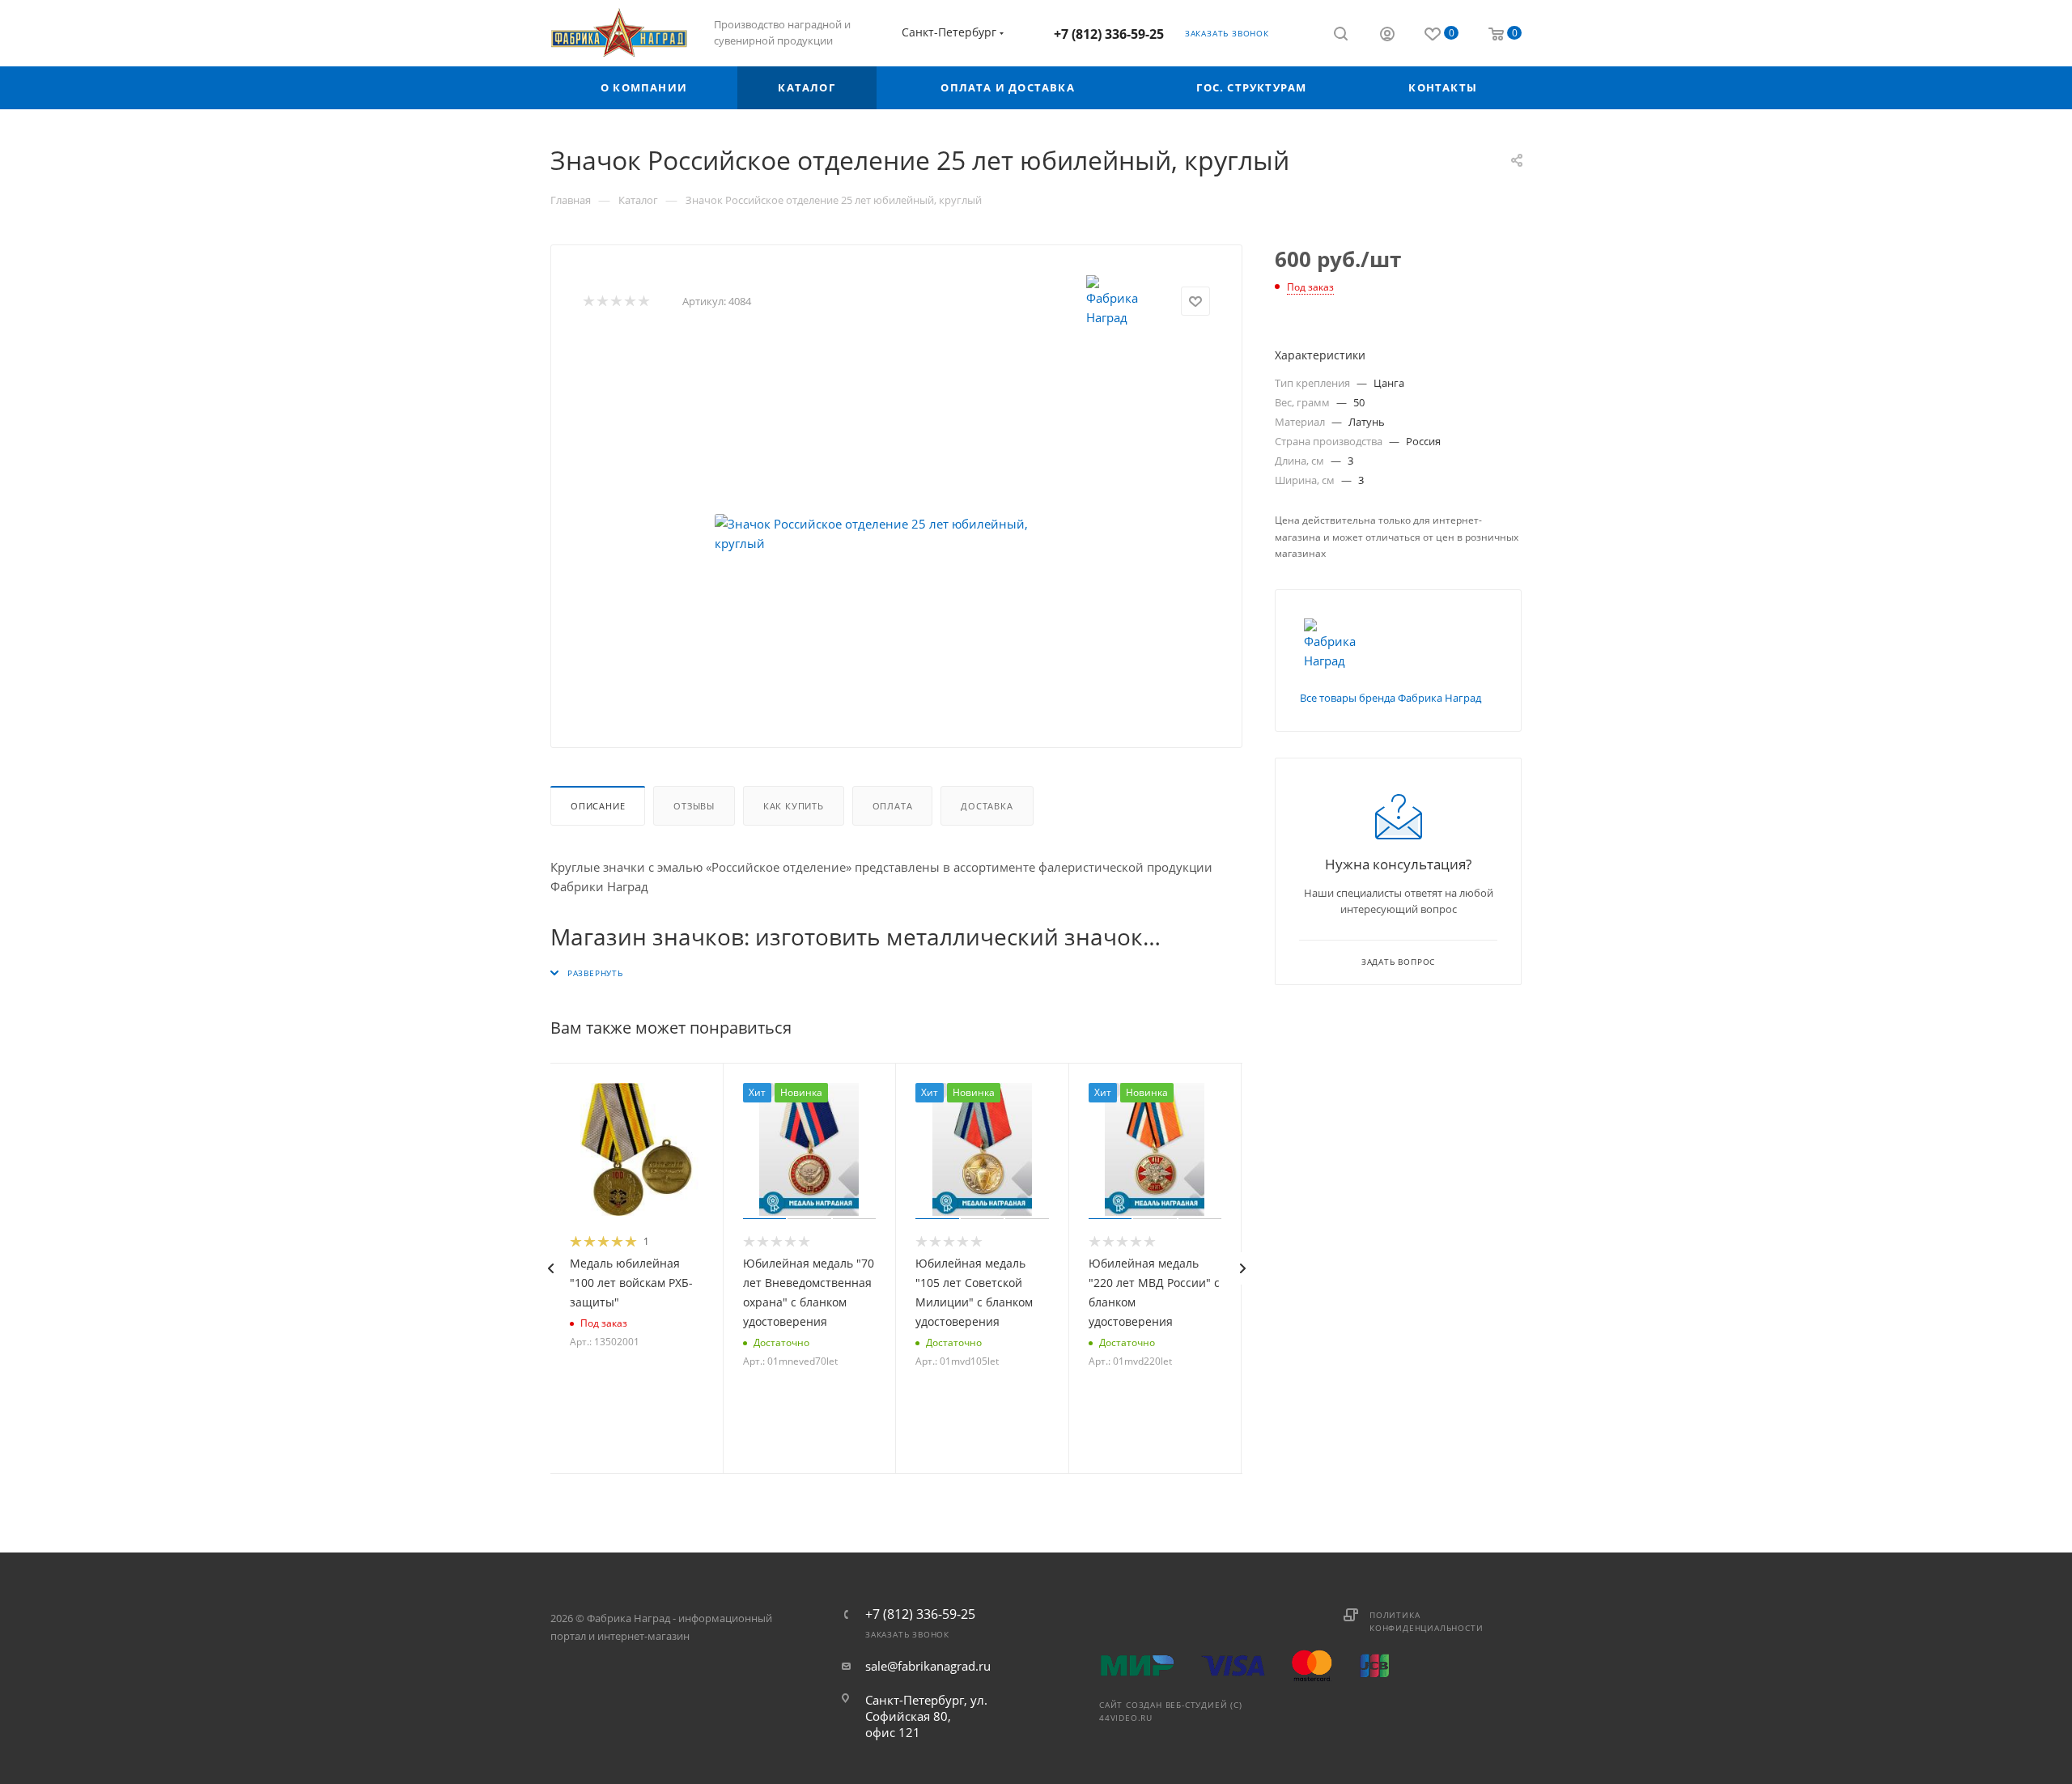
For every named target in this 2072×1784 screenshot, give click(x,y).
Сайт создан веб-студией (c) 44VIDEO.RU (1171, 1711)
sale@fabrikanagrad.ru (928, 1666)
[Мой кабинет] (1387, 36)
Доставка (987, 806)
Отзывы (694, 806)
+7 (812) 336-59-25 (1109, 34)
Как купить (794, 806)
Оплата (893, 806)
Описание (598, 806)
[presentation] (550, 1268)
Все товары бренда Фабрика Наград (1391, 698)
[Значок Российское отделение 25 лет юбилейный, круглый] (897, 533)
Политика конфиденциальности (1426, 1621)
